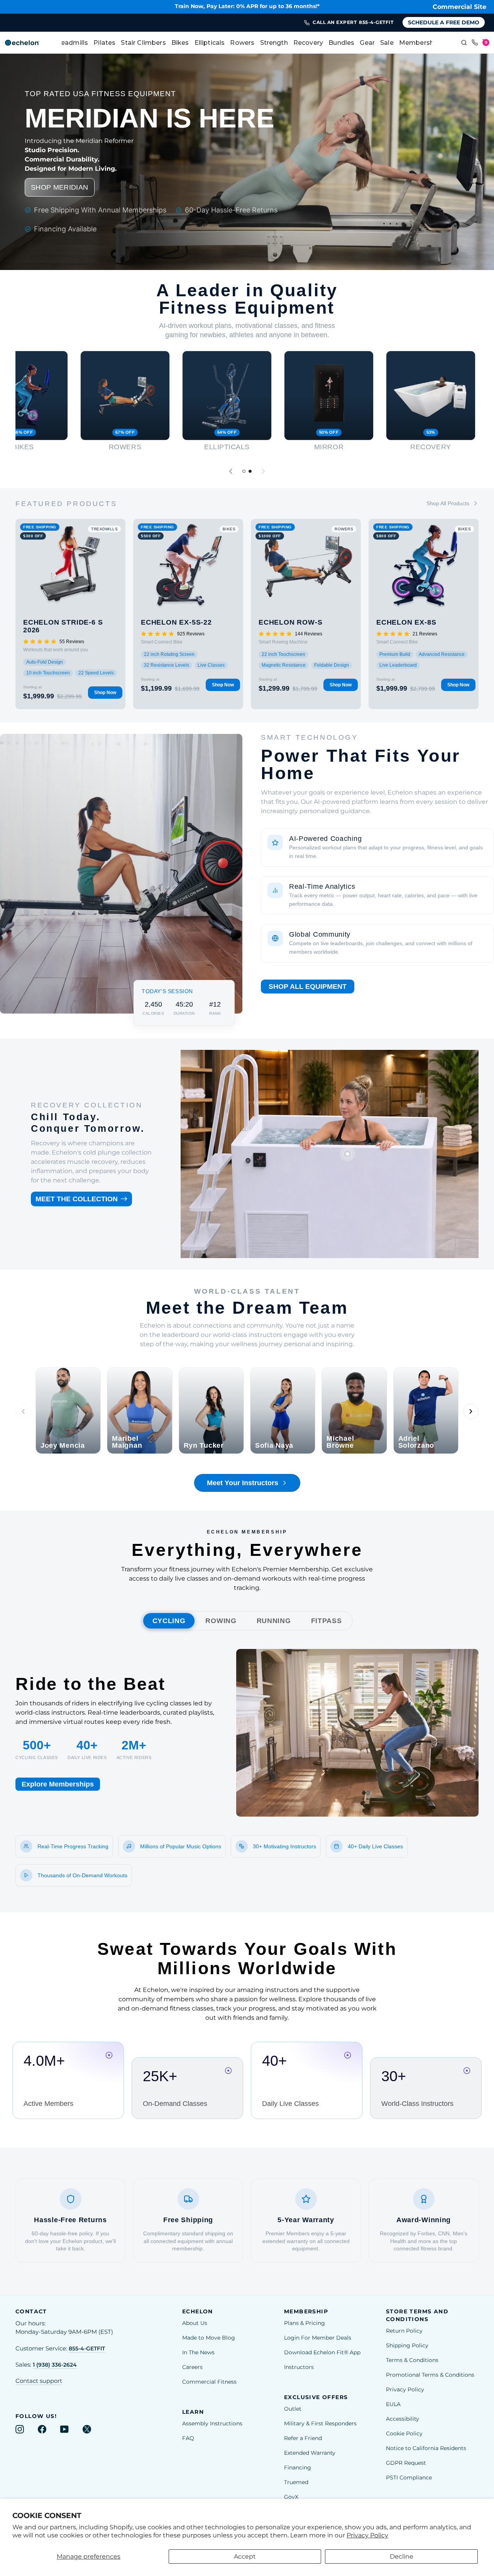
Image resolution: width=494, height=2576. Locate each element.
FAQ (188, 2438)
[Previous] (231, 471)
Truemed (296, 2482)
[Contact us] (475, 43)
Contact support (39, 2381)
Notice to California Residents (426, 2448)
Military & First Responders (320, 2423)
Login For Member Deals (318, 2338)
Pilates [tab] (104, 43)
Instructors (299, 2367)
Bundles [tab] (341, 43)
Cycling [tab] (169, 1621)
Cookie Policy (404, 2433)
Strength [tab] (274, 43)
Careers (192, 2367)
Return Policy (404, 2331)
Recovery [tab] (308, 43)
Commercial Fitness (209, 2382)
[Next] (263, 471)
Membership (420, 43)
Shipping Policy (407, 2345)
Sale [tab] (387, 43)
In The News (198, 2352)
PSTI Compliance (409, 2478)
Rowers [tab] (242, 43)
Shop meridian (60, 187)
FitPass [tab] (327, 1621)
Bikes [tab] (180, 43)
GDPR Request (406, 2463)
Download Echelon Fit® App (322, 2352)
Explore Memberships (58, 1784)
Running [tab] (274, 1621)
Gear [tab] (367, 43)
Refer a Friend (303, 2438)
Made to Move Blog (209, 2338)
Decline (402, 2556)
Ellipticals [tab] (210, 43)
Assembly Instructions (212, 2423)
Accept (245, 2556)
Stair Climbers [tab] (143, 43)
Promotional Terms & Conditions (430, 2375)
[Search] (464, 43)
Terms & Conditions (412, 2360)
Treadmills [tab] (71, 43)
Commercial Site (459, 7)
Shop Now (105, 693)
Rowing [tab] (221, 1621)
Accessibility (403, 2419)
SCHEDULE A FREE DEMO (444, 22)
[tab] (244, 471)
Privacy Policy (367, 2535)
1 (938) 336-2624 (55, 2365)
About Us (195, 2323)
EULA (393, 2404)
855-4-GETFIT (87, 2348)
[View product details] (347, 1154)
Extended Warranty (310, 2453)
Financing (298, 2467)
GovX (291, 2497)
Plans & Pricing (305, 2323)
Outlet (293, 2409)
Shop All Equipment (308, 987)
